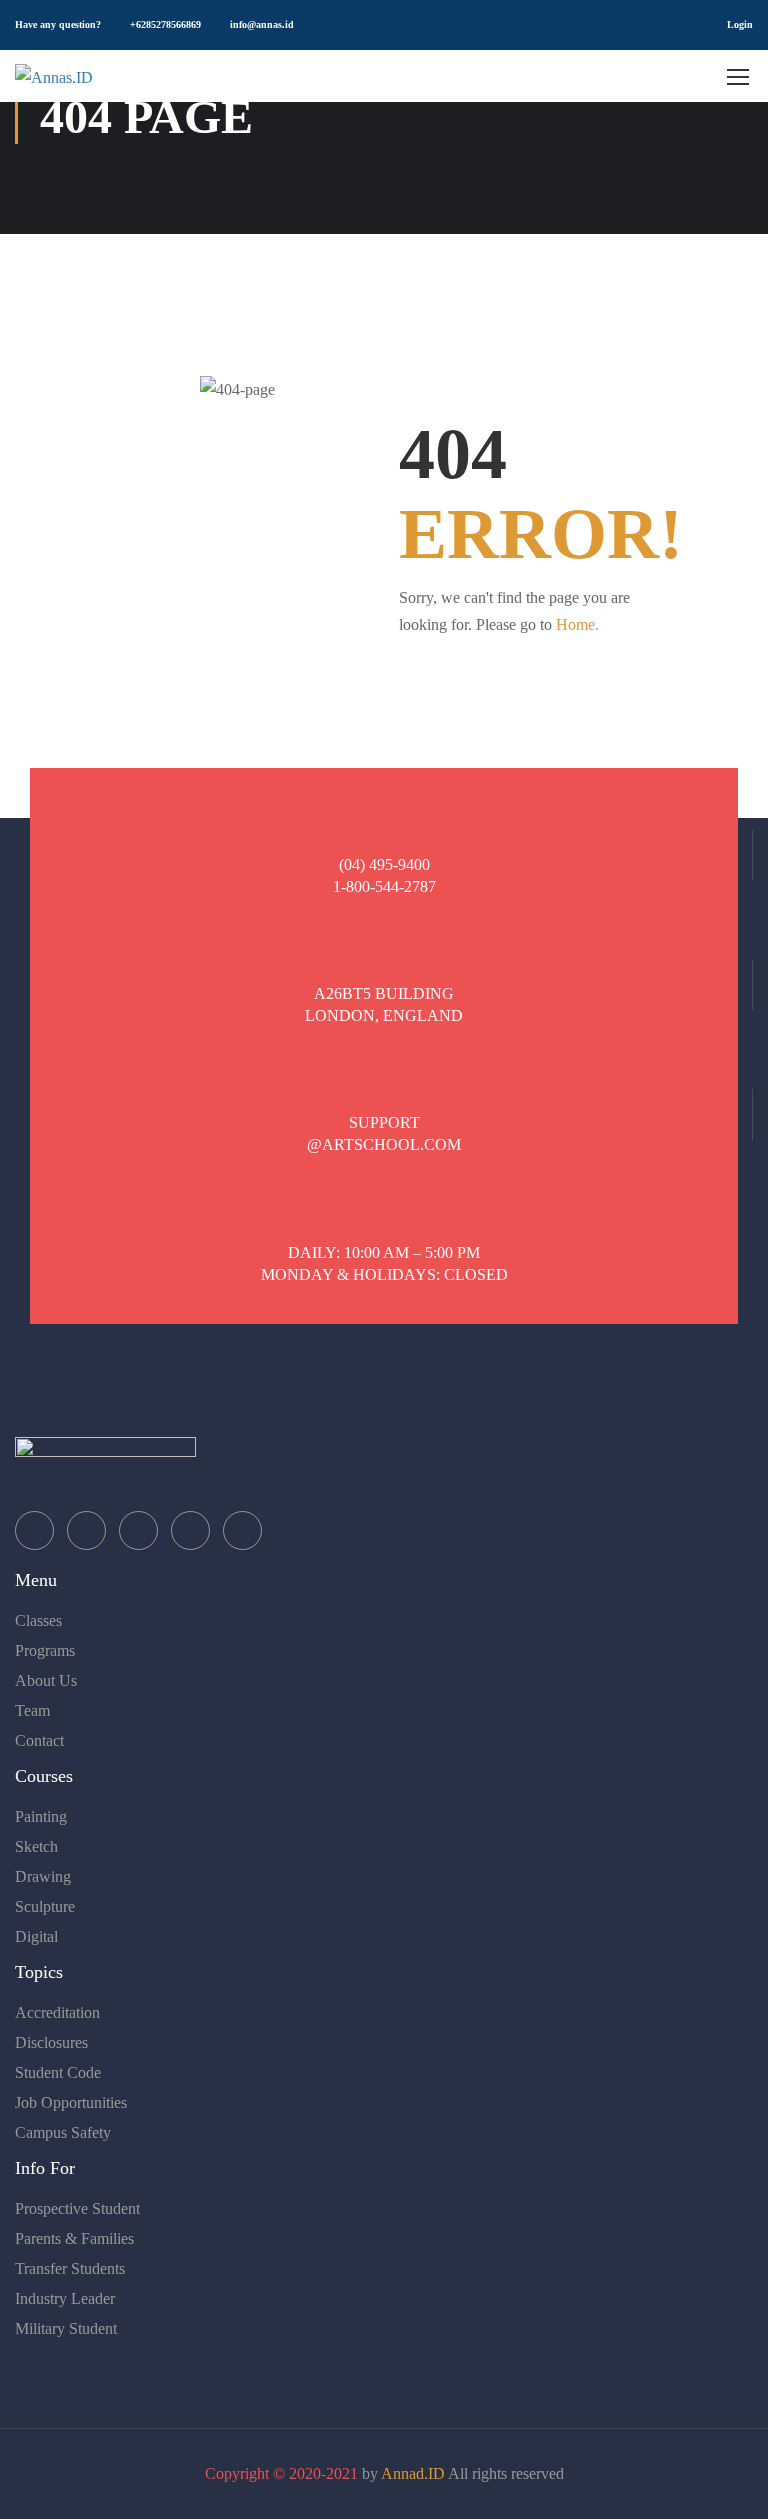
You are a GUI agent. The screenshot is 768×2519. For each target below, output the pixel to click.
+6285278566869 (165, 24)
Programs (45, 1650)
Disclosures (51, 2042)
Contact (39, 1740)
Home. (577, 624)
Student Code (58, 2072)
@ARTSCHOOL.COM (384, 1144)
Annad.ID (413, 2473)
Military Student (66, 2328)
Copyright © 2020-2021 (281, 2473)
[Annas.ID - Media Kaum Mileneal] (90, 76)
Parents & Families (74, 2238)
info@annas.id (262, 24)
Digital (36, 1936)
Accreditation (57, 2012)
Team (32, 1710)
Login (740, 24)
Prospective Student (77, 2208)
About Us (46, 1680)
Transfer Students (70, 2268)
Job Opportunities (71, 2102)
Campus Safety (63, 2132)
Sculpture (45, 1906)
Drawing (43, 1876)
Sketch (36, 1846)
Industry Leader (65, 2298)
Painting (41, 1816)
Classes (38, 1620)
